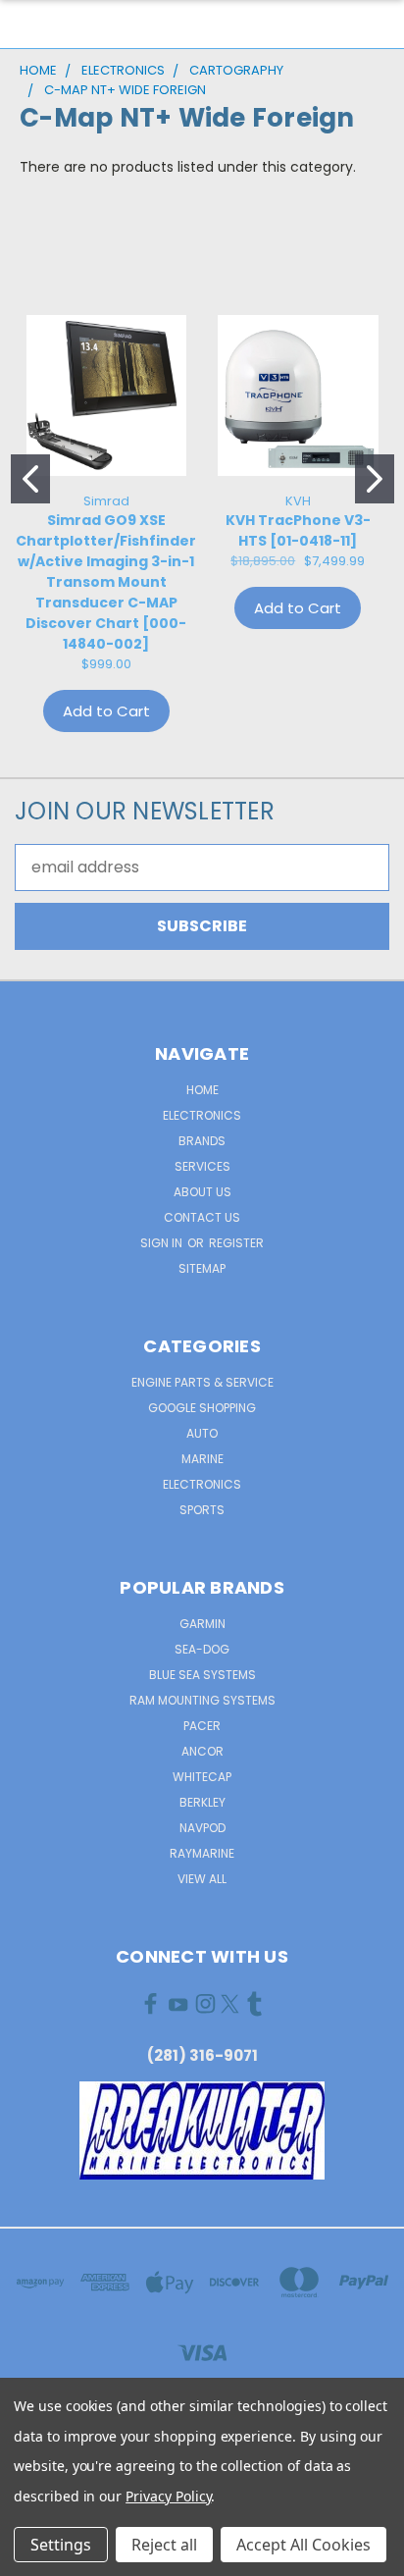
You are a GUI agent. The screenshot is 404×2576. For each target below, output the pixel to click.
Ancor (202, 1751)
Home (202, 1090)
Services (202, 1166)
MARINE (202, 1459)
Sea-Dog (202, 1649)
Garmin (202, 1624)
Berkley (202, 1802)
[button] (202, 2130)
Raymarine (202, 1853)
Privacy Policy (168, 2496)
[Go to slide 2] (375, 479)
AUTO (202, 1433)
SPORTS (202, 1510)
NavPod (202, 1828)
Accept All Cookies (303, 2545)
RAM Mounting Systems (202, 1700)
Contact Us (202, 1217)
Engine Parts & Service (202, 1382)
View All (202, 1879)
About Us (202, 1192)
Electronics (202, 1115)
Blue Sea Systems (202, 1675)
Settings (61, 2545)
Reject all (164, 2545)
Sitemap (202, 1268)
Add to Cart (106, 711)
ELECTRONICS (202, 1484)
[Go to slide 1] (30, 479)
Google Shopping (202, 1408)
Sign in (163, 1243)
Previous (31, 2556)
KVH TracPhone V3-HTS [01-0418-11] (298, 530)
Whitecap (202, 1777)
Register (236, 1243)
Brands (202, 1141)
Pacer (202, 1726)
